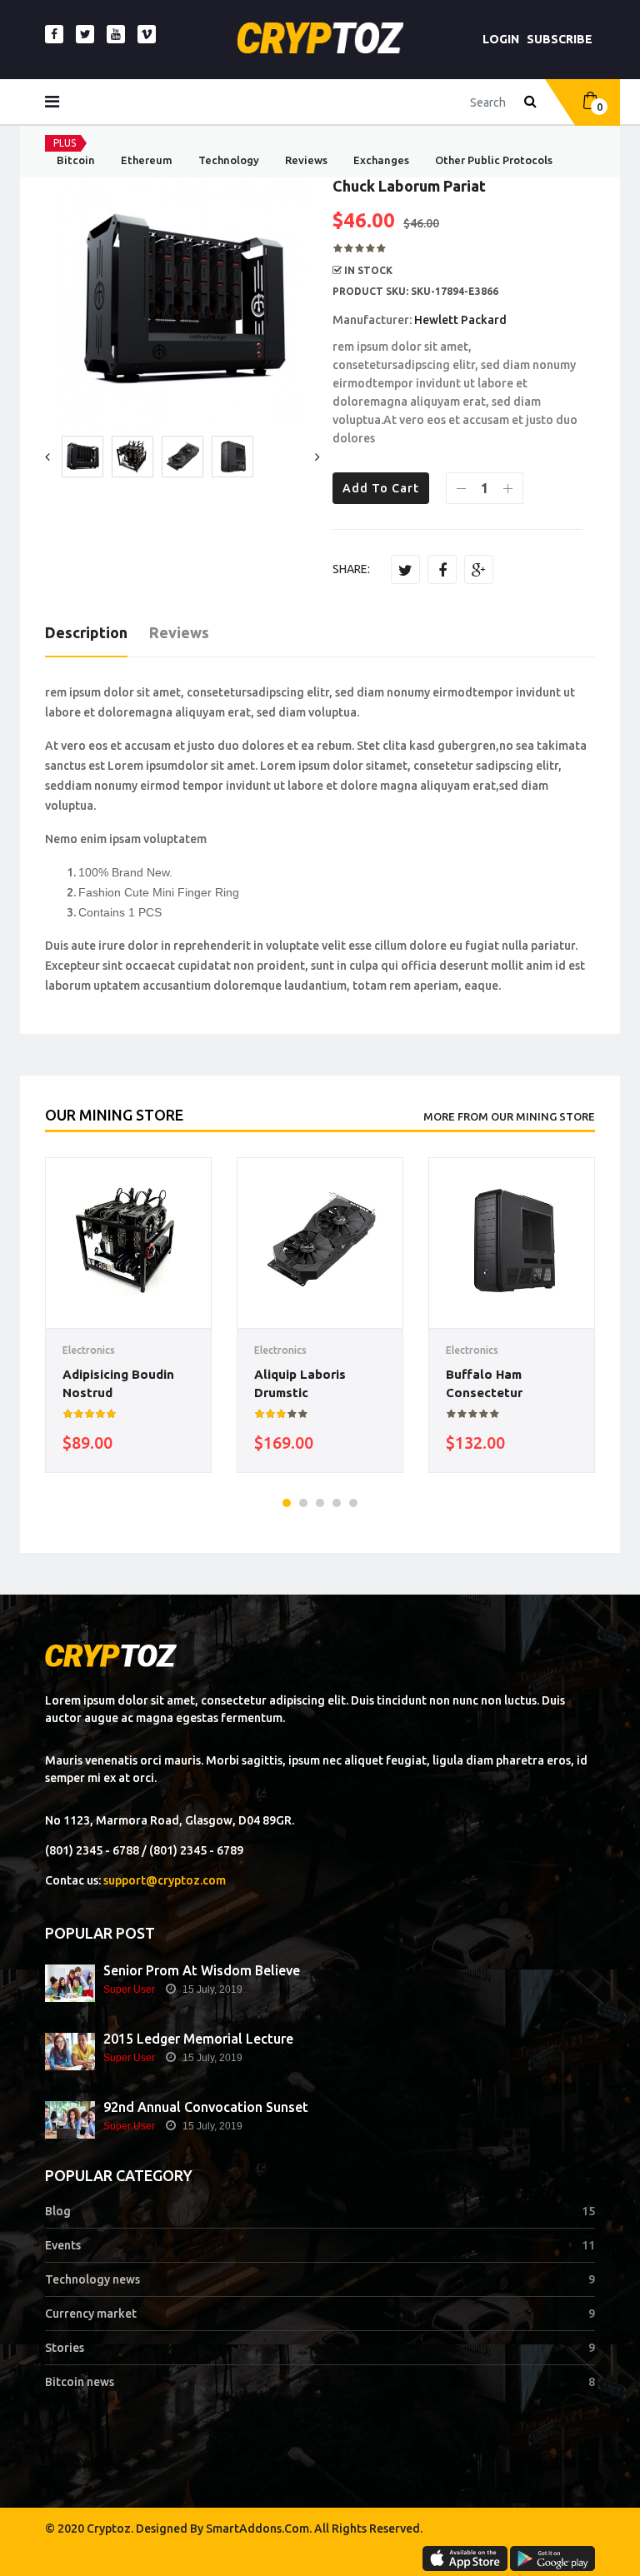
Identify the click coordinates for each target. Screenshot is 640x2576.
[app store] (465, 2559)
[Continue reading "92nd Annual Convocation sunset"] (70, 2120)
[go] (530, 102)
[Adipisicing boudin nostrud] (128, 1241)
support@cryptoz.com (165, 1880)
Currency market (91, 2314)
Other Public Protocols (494, 160)
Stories (65, 2348)
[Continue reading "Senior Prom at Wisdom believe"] (70, 1983)
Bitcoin (76, 160)
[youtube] (116, 34)
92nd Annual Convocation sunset (206, 2107)
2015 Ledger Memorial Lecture (198, 2039)
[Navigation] (52, 102)
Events (63, 2245)
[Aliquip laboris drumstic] (320, 1241)
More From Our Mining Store (509, 1116)
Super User (129, 1989)
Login (501, 39)
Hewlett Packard (460, 320)
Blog (58, 2211)
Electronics (89, 1350)
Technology (229, 160)
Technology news (92, 2279)
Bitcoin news (80, 2382)
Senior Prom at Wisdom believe (202, 1970)
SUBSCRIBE (560, 39)
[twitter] (85, 34)
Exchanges (381, 160)
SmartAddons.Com (257, 2529)
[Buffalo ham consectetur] (512, 1241)
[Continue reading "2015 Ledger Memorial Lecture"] (70, 2052)
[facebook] (54, 34)
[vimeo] (147, 34)
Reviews (306, 160)
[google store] (552, 2559)
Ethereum (147, 160)
